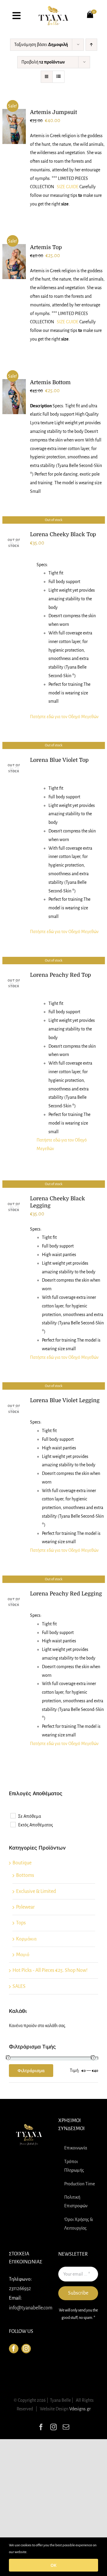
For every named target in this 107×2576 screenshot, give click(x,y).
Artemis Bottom (50, 382)
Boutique (22, 1863)
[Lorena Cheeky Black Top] (14, 543)
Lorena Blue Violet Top (59, 760)
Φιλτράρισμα (31, 2071)
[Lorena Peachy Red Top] (14, 983)
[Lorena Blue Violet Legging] (14, 1409)
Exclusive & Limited (36, 1891)
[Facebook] (14, 2349)
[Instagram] (26, 2349)
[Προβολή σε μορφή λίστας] (58, 77)
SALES (19, 1986)
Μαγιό (23, 1955)
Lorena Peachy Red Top (60, 975)
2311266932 (20, 2289)
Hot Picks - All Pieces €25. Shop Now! (50, 1970)
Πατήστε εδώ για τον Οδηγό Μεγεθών (64, 717)
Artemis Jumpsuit (53, 112)
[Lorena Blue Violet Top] (14, 768)
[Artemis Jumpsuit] (14, 127)
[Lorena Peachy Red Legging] (14, 1602)
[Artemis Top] (14, 262)
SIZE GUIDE (68, 187)
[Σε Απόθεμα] (13, 1815)
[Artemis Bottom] (14, 397)
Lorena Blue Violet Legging (65, 1400)
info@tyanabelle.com (31, 2308)
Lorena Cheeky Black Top (63, 534)
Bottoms (25, 1875)
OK (53, 2565)
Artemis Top (46, 247)
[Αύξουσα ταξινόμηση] (91, 45)
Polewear (25, 1907)
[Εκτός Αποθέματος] (13, 1824)
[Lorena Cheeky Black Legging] (14, 1207)
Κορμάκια (26, 1939)
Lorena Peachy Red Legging (66, 1594)
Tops (21, 1923)
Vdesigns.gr (80, 2409)
